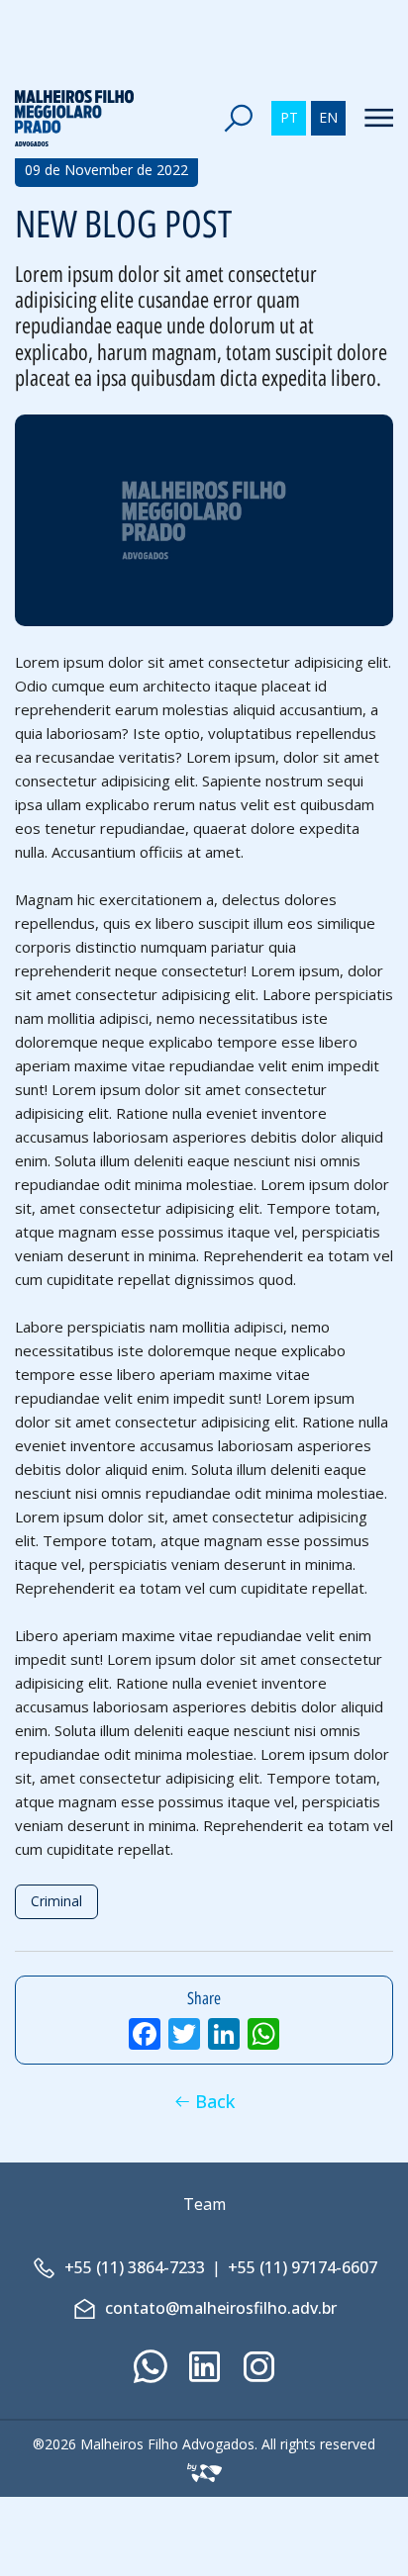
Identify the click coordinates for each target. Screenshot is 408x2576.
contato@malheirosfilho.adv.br (221, 2308)
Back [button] (215, 2101)
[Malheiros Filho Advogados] (74, 119)
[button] (238, 118)
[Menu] (372, 118)
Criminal (56, 1901)
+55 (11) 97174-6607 (303, 2267)
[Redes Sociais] (150, 2367)
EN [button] (328, 117)
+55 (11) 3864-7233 (135, 2267)
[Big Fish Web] (204, 2468)
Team (204, 2204)
